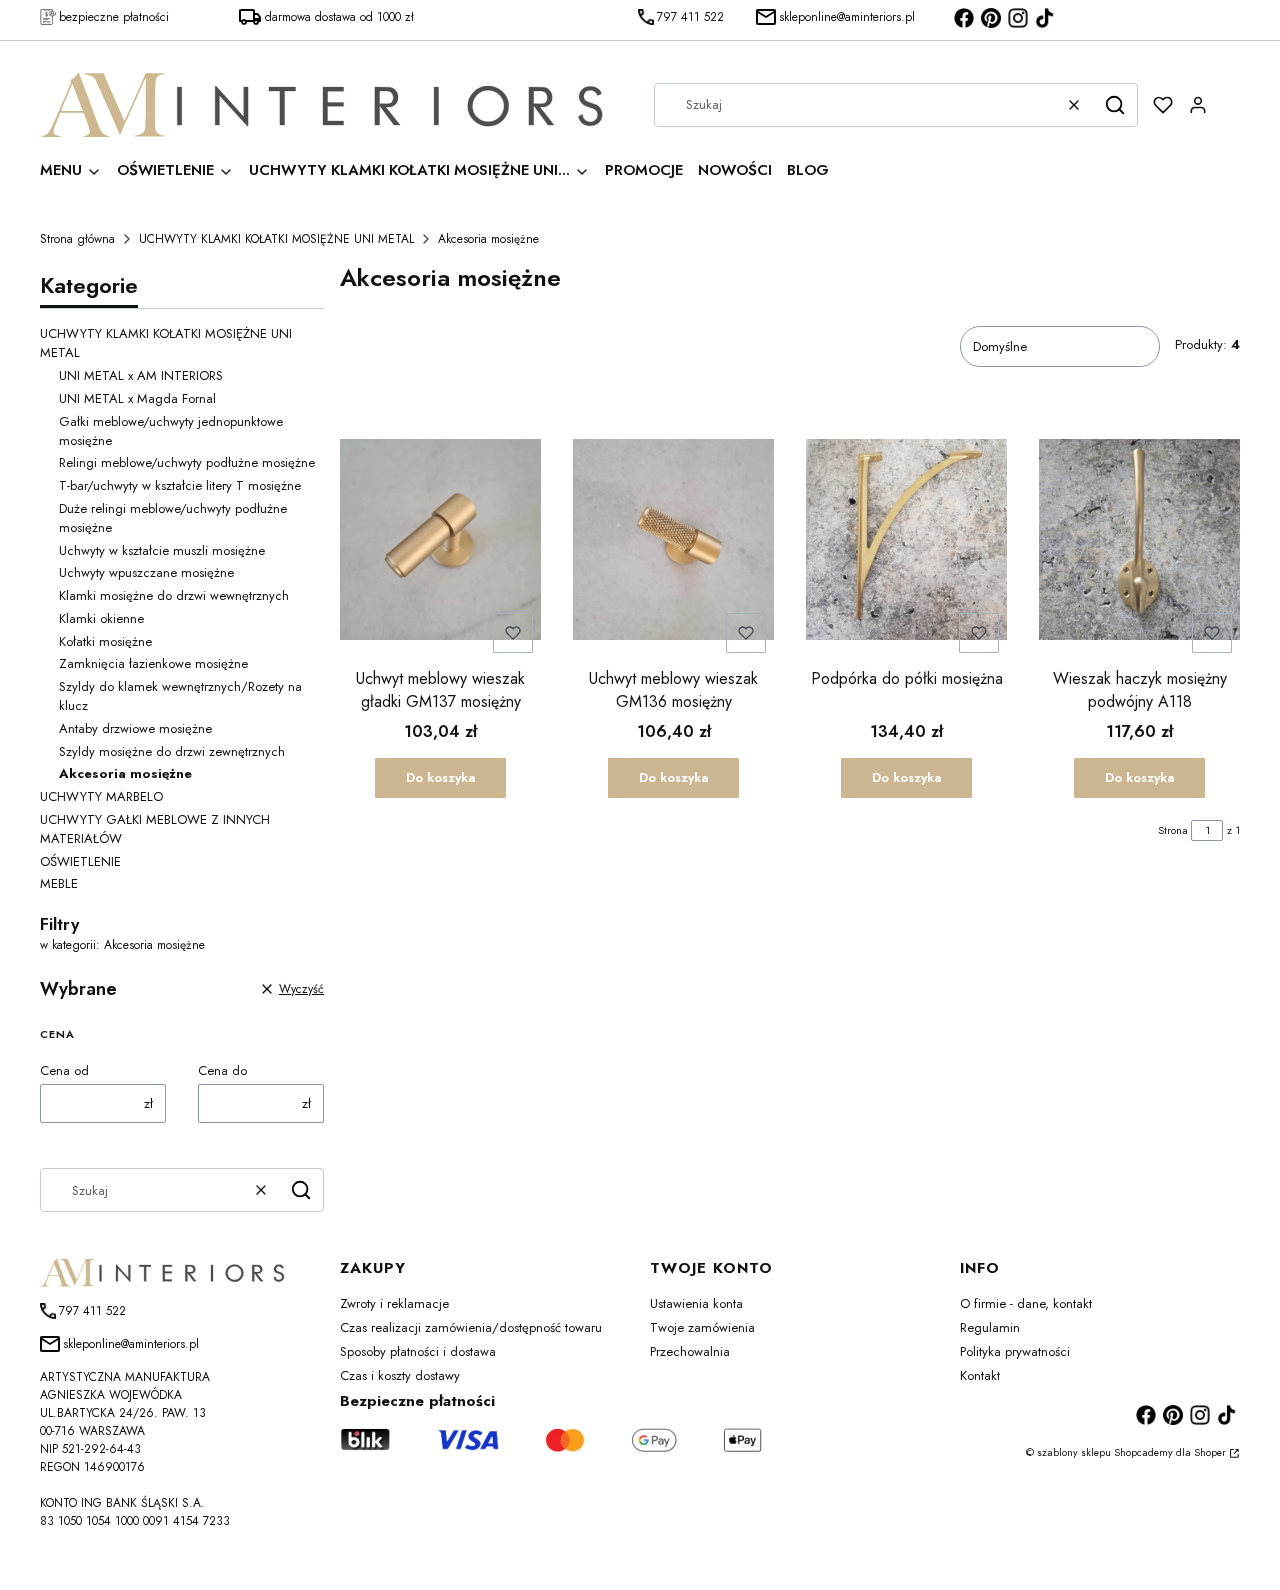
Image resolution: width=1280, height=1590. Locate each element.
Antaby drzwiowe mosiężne (135, 728)
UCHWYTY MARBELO (101, 796)
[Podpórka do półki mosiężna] (906, 542)
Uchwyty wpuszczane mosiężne (146, 572)
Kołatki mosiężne (105, 641)
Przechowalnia (690, 1351)
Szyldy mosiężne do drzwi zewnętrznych (172, 751)
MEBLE (59, 883)
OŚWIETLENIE (80, 861)
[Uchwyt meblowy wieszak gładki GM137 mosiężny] (440, 542)
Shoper (1210, 1452)
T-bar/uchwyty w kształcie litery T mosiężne (180, 485)
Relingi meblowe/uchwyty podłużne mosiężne (187, 462)
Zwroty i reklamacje (394, 1303)
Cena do (222, 1070)
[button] (1115, 105)
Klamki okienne (101, 618)
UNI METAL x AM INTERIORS (141, 375)
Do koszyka (440, 777)
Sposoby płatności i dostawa (418, 1351)
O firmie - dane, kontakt (1026, 1303)
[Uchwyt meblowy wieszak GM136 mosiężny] (673, 542)
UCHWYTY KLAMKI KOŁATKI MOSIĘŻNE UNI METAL (276, 239)
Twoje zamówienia (702, 1327)
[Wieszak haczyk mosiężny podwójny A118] (1139, 542)
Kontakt (980, 1375)
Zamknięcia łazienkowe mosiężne (153, 663)
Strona (1173, 830)
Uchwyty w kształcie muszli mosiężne (162, 550)
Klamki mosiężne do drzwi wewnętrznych (174, 595)
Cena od (64, 1070)
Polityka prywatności (1015, 1351)
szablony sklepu (1074, 1452)
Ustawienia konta (696, 1303)
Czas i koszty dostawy (400, 1375)
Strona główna (77, 239)
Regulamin (990, 1327)
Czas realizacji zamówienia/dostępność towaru (471, 1327)
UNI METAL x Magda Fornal (137, 398)
